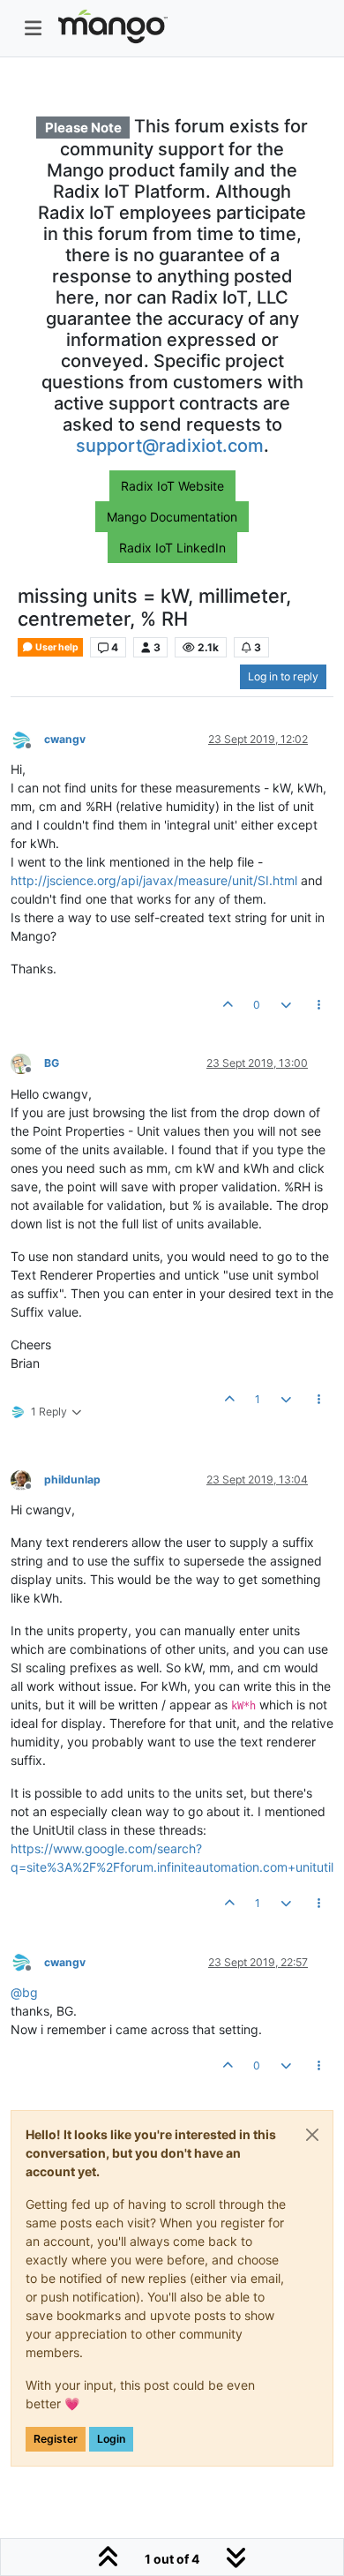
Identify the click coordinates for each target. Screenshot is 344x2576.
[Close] (312, 2135)
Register (56, 2439)
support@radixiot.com (170, 446)
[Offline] (27, 738)
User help (56, 647)
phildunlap (72, 1480)
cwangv (65, 739)
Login (111, 2439)
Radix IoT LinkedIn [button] (172, 548)
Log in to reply (283, 676)
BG (52, 1063)
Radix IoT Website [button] (172, 486)
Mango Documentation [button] (172, 517)
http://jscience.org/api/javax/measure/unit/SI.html (154, 880)
